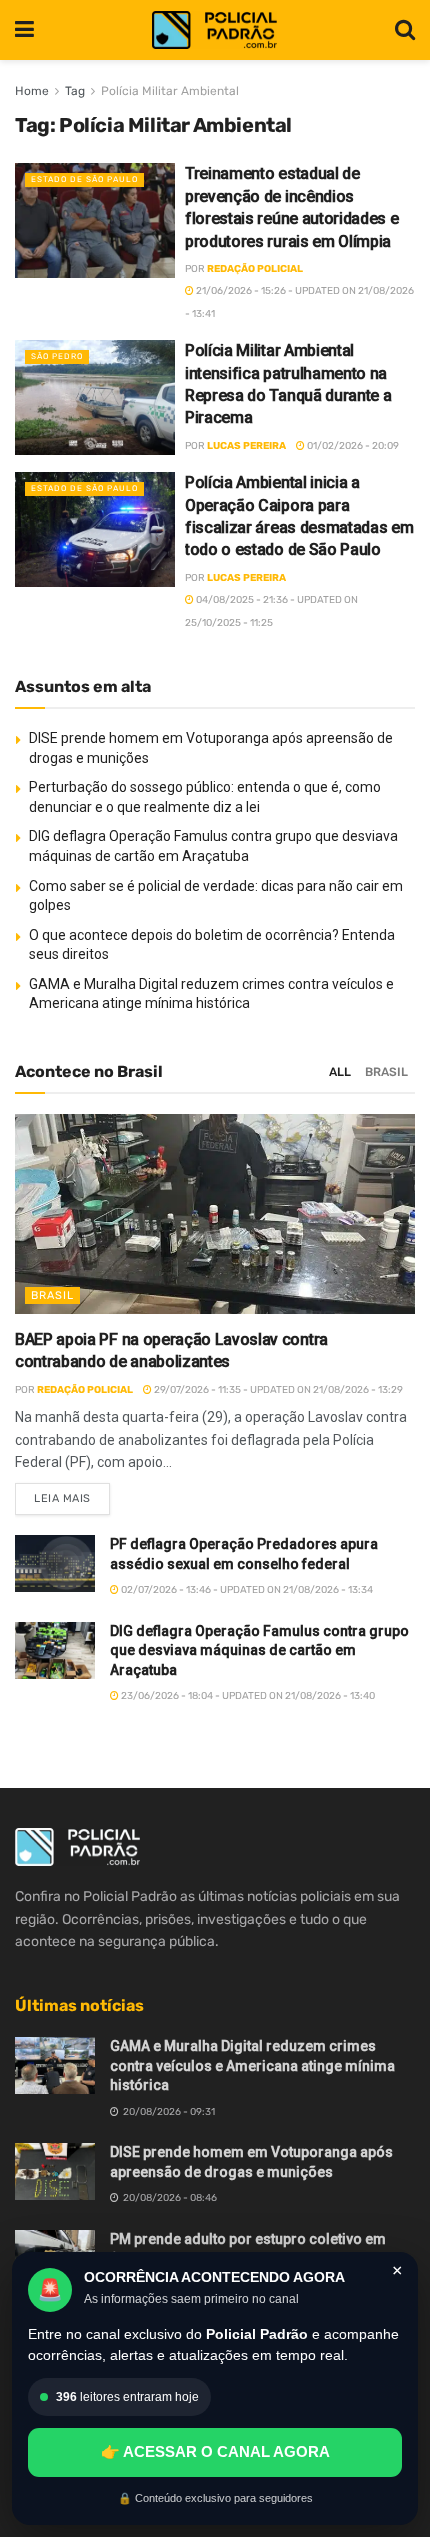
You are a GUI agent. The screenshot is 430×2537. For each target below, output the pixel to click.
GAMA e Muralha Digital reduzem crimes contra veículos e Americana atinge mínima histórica (252, 2065)
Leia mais (72, 1494)
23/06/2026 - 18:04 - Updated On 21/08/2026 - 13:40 (247, 1696)
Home (32, 91)
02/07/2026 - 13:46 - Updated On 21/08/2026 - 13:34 (246, 1590)
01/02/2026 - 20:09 (352, 446)
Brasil (386, 1072)
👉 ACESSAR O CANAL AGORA (215, 2451)
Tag (75, 91)
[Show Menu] (24, 30)
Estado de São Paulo (84, 179)
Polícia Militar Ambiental (170, 91)
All (340, 1072)
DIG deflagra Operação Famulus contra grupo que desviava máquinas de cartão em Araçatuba (259, 1650)
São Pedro (57, 356)
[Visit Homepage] (214, 30)
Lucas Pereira (246, 446)
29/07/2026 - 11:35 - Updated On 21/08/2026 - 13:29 (277, 1390)
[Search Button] (405, 30)
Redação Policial (255, 269)
